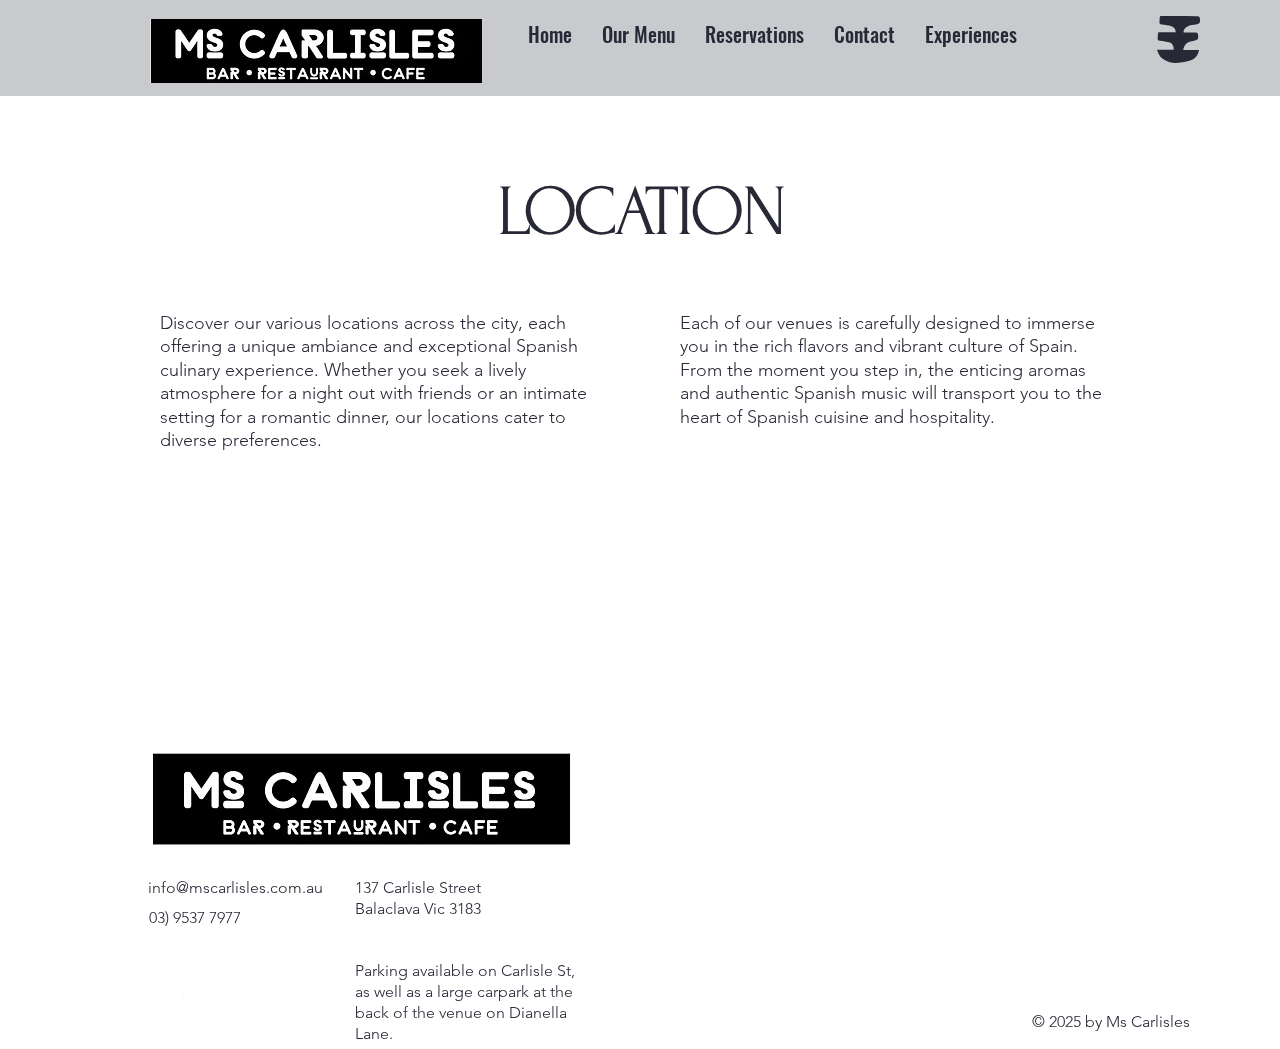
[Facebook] (194, 1006)
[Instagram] (160, 1006)
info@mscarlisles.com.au (235, 887)
